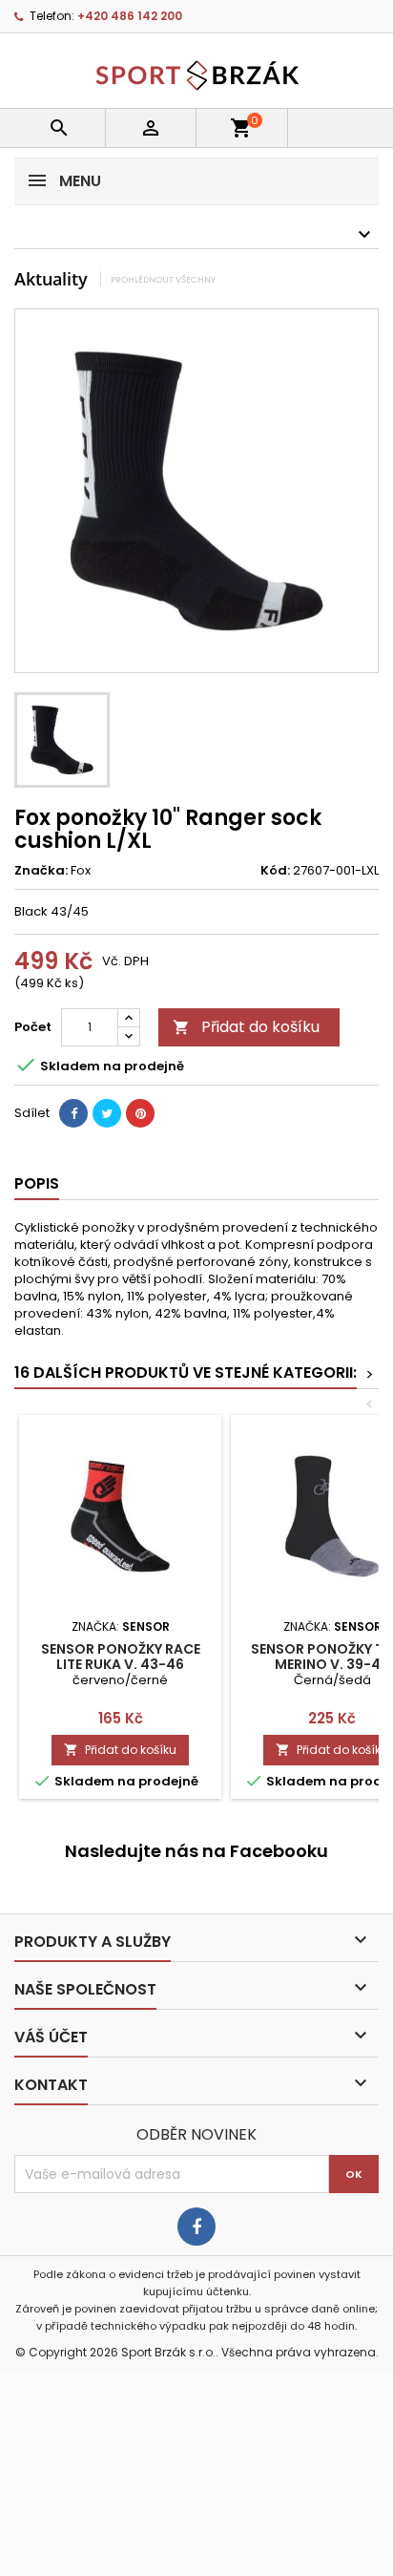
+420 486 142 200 (130, 16)
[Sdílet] (73, 1113)
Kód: (275, 871)
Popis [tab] (37, 1183)
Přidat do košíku (246, 1027)
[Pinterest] (140, 1113)
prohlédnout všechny (163, 279)
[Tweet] (107, 1113)
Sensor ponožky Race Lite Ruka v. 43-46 (121, 1657)
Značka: (41, 871)
